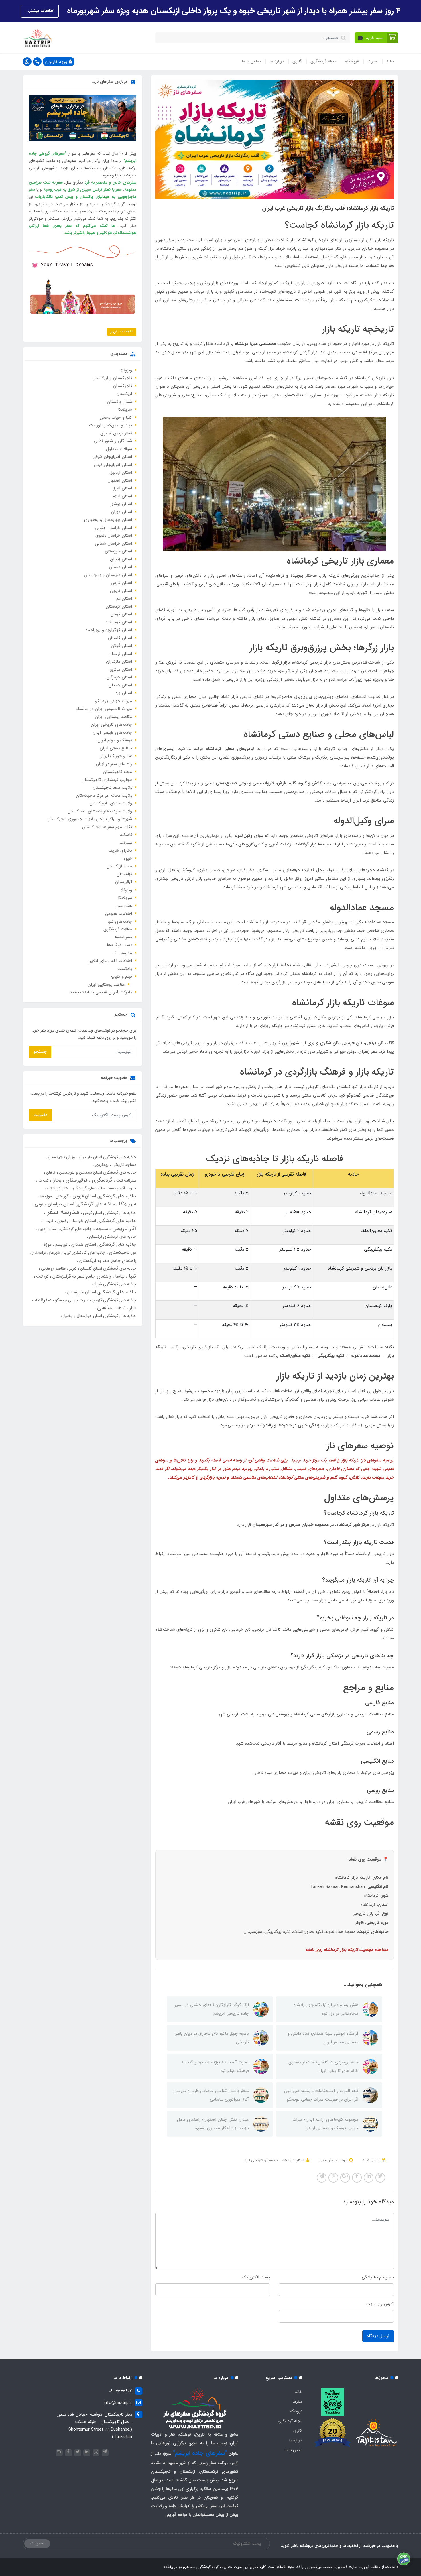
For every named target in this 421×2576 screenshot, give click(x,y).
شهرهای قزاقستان (45, 1253)
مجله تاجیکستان (117, 772)
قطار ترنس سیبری (116, 433)
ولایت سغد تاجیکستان (112, 788)
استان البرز (123, 488)
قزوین (48, 1221)
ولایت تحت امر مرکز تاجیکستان (104, 796)
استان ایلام (122, 496)
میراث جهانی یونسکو (114, 701)
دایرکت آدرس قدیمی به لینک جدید (101, 992)
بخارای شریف (120, 851)
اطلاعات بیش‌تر (122, 331)
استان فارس (121, 583)
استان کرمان (121, 614)
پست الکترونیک (256, 2277)
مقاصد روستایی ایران (113, 717)
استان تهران (121, 512)
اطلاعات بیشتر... (40, 11)
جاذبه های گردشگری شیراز (115, 1284)
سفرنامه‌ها (123, 937)
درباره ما (277, 61)
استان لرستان (120, 654)
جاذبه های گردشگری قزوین (114, 1300)
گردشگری (101, 1180)
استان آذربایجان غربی (113, 465)
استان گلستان (120, 638)
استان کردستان (119, 607)
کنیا (132, 1276)
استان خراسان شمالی (113, 544)
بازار (132, 1308)
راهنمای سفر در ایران (114, 764)
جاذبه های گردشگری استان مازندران (107, 1157)
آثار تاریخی (123, 1229)
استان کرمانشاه (292, 2160)
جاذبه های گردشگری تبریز (84, 1253)
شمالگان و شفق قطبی (113, 441)
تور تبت (42, 1276)
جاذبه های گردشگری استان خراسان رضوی (96, 1221)
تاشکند (126, 835)
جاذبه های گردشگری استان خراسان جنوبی (74, 1204)
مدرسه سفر (123, 953)
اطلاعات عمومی (119, 914)
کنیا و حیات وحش (116, 418)
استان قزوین (121, 591)
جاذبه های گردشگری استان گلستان (108, 1268)
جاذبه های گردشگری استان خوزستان (101, 1292)
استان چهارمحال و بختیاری (108, 520)
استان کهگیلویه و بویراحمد (109, 630)
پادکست (125, 969)
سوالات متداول (119, 449)
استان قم (124, 599)
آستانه (120, 1308)
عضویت (40, 1115)
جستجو (40, 1052)
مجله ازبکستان (119, 866)
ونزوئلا (126, 370)
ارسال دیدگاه (378, 2336)
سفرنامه (42, 1300)
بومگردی (101, 1165)
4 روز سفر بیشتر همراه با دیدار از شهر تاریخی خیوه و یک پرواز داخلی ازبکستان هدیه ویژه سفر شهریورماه (233, 11)
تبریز (72, 1268)
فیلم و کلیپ (122, 977)
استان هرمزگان (119, 677)
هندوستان (123, 906)
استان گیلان (121, 646)
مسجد (101, 1229)
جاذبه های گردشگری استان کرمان (109, 1213)
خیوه (128, 859)
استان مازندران (119, 662)
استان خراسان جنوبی (113, 528)
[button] (376, 38)
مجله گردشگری (323, 61)
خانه (390, 61)
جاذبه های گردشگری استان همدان (103, 1244)
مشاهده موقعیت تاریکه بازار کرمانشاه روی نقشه (347, 1950)
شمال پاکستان (119, 402)
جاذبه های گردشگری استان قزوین (104, 1196)
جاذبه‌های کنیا (120, 922)
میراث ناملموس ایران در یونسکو (104, 709)
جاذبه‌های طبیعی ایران (112, 733)
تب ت (43, 1180)
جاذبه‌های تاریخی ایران (260, 2160)
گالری (297, 61)
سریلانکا (125, 410)
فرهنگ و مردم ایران (115, 740)
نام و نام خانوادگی (378, 2277)
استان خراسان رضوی (114, 536)
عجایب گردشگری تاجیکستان (107, 780)
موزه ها (46, 1196)
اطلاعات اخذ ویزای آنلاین (110, 961)
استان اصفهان (120, 481)
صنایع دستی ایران (116, 748)
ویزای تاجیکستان (61, 1157)
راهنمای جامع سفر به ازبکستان (107, 1261)
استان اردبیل (121, 473)
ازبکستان (124, 394)
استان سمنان (121, 567)
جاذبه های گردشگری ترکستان (112, 1237)
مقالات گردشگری (118, 929)
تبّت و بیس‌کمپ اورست (111, 425)
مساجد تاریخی (124, 1165)
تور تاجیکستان (122, 1252)
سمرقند (126, 843)
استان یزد (124, 693)
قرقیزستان (123, 882)
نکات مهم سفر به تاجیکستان (107, 827)
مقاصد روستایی (53, 1268)
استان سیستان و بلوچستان (108, 575)
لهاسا (119, 1276)
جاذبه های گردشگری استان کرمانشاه (75, 1188)
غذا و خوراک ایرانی (115, 756)
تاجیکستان (122, 386)
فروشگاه (352, 61)
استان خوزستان (118, 551)
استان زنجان (121, 559)
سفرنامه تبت (126, 1180)
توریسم (61, 1245)
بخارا (56, 1180)
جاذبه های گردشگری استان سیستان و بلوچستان (97, 1172)
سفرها (373, 61)
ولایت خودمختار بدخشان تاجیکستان (100, 811)
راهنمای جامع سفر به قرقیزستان (81, 1276)
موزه (47, 1244)
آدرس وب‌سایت (380, 2304)
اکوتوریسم (116, 1188)
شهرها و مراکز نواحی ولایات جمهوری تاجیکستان (90, 819)
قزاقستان (124, 874)
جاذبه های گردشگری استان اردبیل (64, 1229)
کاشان (50, 1172)
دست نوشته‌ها (119, 945)
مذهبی (104, 1308)
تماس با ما (251, 61)
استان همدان (120, 685)
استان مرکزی (121, 670)
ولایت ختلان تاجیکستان (111, 803)
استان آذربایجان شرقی (112, 457)
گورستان (62, 1196)
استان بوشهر (121, 504)
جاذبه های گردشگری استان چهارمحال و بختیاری (98, 1316)
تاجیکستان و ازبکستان (112, 378)
